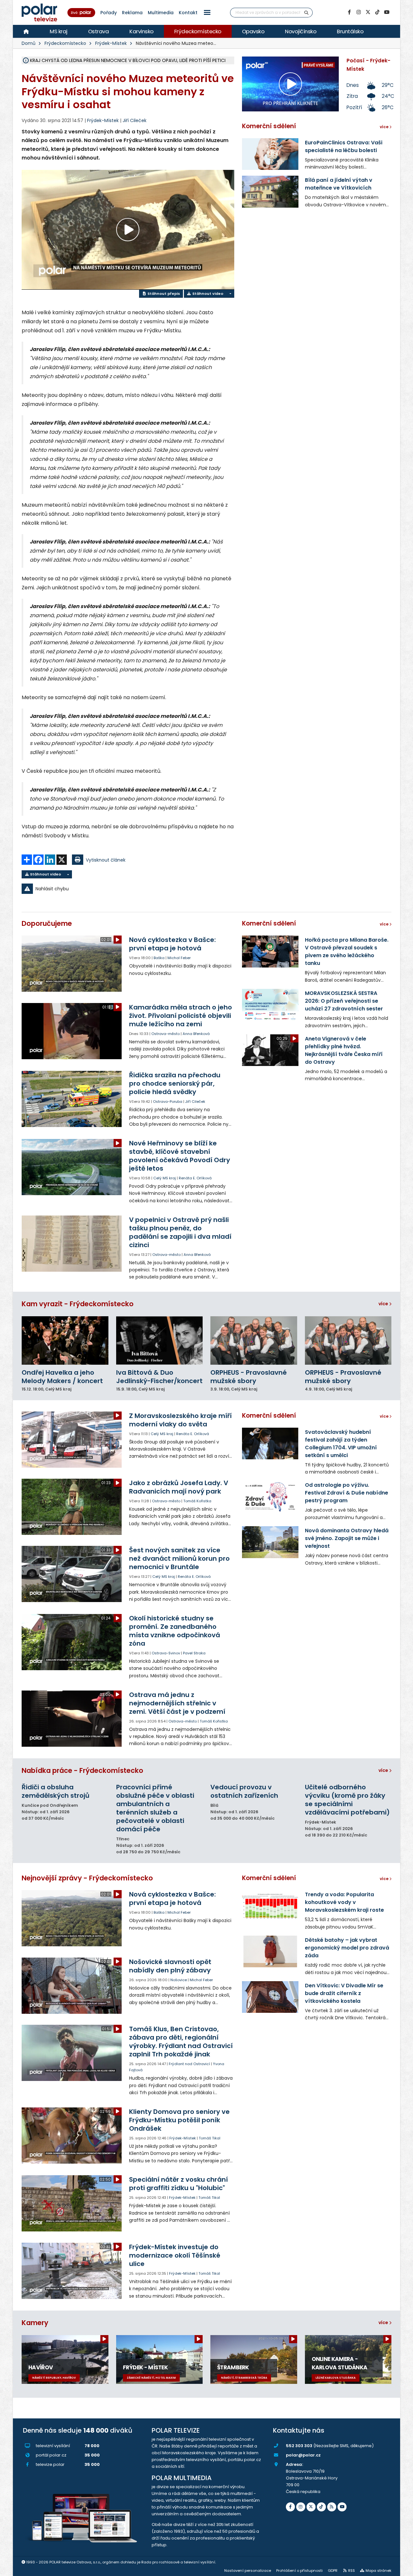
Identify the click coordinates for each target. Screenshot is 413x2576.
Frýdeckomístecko (198, 31)
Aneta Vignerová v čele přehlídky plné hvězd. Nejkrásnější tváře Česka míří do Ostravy (344, 1050)
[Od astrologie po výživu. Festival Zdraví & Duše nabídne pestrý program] (270, 1496)
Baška (159, 958)
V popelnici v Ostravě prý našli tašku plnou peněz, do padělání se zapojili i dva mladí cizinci (180, 1232)
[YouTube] (387, 12)
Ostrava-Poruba (168, 1102)
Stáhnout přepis (163, 294)
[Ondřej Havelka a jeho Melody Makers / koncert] (65, 1341)
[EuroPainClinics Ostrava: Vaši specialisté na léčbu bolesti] (270, 154)
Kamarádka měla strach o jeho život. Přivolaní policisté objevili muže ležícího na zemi (181, 1016)
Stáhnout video (207, 294)
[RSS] (332, 2507)
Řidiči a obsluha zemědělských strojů (55, 1791)
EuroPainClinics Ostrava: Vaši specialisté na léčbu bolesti (344, 146)
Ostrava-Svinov (166, 1653)
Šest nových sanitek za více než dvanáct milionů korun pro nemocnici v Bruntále (179, 1558)
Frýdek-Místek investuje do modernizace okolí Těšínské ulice (175, 2255)
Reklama (132, 13)
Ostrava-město (166, 1034)
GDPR (333, 2571)
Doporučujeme (47, 923)
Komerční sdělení (269, 126)
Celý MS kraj (165, 1178)
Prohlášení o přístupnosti (299, 2571)
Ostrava (99, 31)
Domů (29, 43)
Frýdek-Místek (111, 43)
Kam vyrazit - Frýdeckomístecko (78, 1304)
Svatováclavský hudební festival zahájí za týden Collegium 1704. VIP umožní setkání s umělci (341, 1444)
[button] (207, 12)
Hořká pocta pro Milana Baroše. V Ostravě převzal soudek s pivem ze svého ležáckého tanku (347, 952)
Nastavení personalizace (248, 2571)
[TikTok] (377, 12)
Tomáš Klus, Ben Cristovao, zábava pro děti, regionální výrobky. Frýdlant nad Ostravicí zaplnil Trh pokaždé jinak (181, 2042)
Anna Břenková (196, 1034)
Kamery (35, 2323)
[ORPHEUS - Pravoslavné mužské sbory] (254, 1341)
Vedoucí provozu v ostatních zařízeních (244, 1791)
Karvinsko (141, 31)
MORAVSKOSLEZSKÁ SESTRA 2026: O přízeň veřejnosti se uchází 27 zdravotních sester (344, 1001)
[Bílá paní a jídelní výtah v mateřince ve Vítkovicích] (270, 191)
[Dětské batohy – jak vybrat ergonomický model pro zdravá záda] (270, 1951)
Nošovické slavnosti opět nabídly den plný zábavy (170, 1966)
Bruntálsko (350, 31)
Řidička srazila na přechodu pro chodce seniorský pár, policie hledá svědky (175, 1083)
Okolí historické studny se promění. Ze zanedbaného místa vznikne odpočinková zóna (175, 1631)
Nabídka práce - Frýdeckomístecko (82, 1770)
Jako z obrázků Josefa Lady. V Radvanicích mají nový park (179, 1487)
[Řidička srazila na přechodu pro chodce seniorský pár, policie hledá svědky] (72, 1099)
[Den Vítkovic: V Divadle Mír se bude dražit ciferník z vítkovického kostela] (270, 1997)
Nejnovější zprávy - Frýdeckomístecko (87, 1878)
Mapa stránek (378, 2571)
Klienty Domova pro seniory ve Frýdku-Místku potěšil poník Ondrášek (179, 2120)
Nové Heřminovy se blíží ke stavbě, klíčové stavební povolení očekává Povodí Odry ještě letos (180, 1156)
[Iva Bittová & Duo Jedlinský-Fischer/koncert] (160, 1341)
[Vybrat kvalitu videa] (230, 294)
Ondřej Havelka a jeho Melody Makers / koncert (62, 1377)
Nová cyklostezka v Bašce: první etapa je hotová (172, 944)
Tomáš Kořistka (197, 1501)
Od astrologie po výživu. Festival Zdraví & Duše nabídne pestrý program (347, 1493)
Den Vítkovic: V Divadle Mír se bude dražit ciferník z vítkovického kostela (344, 1993)
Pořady (109, 13)
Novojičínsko (301, 31)
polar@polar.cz (303, 2455)
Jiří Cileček (135, 120)
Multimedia (161, 13)
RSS (352, 2571)
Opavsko (253, 31)
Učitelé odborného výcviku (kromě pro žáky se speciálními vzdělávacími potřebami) (347, 1800)
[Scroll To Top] (402, 2569)
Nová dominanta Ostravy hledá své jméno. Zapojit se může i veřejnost (347, 1538)
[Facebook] (349, 12)
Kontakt (188, 13)
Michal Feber (179, 958)
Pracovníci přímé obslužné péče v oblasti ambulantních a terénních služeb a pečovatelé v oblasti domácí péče (155, 1808)
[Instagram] (358, 12)
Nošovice (179, 1980)
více (384, 1304)
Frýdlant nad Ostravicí (189, 2064)
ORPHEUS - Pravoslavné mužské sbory (249, 1377)
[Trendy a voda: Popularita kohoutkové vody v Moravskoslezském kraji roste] (270, 1906)
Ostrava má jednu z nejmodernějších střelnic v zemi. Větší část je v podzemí (177, 1703)
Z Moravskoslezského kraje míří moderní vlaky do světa (180, 1420)
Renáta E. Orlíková (195, 1178)
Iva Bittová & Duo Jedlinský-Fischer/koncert (159, 1377)
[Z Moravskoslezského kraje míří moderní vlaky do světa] (72, 1440)
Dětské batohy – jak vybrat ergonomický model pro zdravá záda (347, 1948)
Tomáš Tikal (210, 2138)
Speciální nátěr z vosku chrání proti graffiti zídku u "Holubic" (178, 2184)
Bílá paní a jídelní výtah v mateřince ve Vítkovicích (339, 184)
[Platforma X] (368, 12)
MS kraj (59, 31)
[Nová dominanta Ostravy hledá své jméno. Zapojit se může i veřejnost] (270, 1542)
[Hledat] (307, 13)
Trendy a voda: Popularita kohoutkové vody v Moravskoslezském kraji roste (344, 1902)
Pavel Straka (194, 1653)
